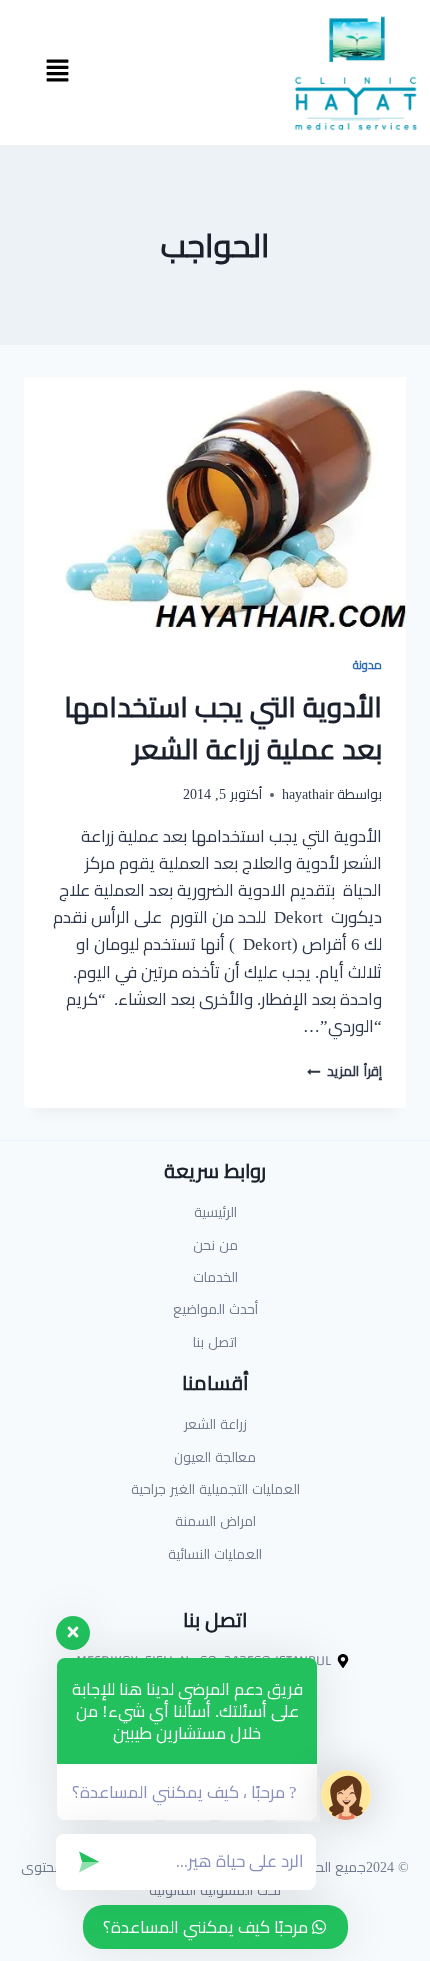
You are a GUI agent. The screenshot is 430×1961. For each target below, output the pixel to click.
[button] (57, 72)
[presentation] (215, 504)
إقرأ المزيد (344, 1071)
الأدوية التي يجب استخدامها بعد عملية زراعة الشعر (223, 728)
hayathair (308, 794)
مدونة (367, 664)
